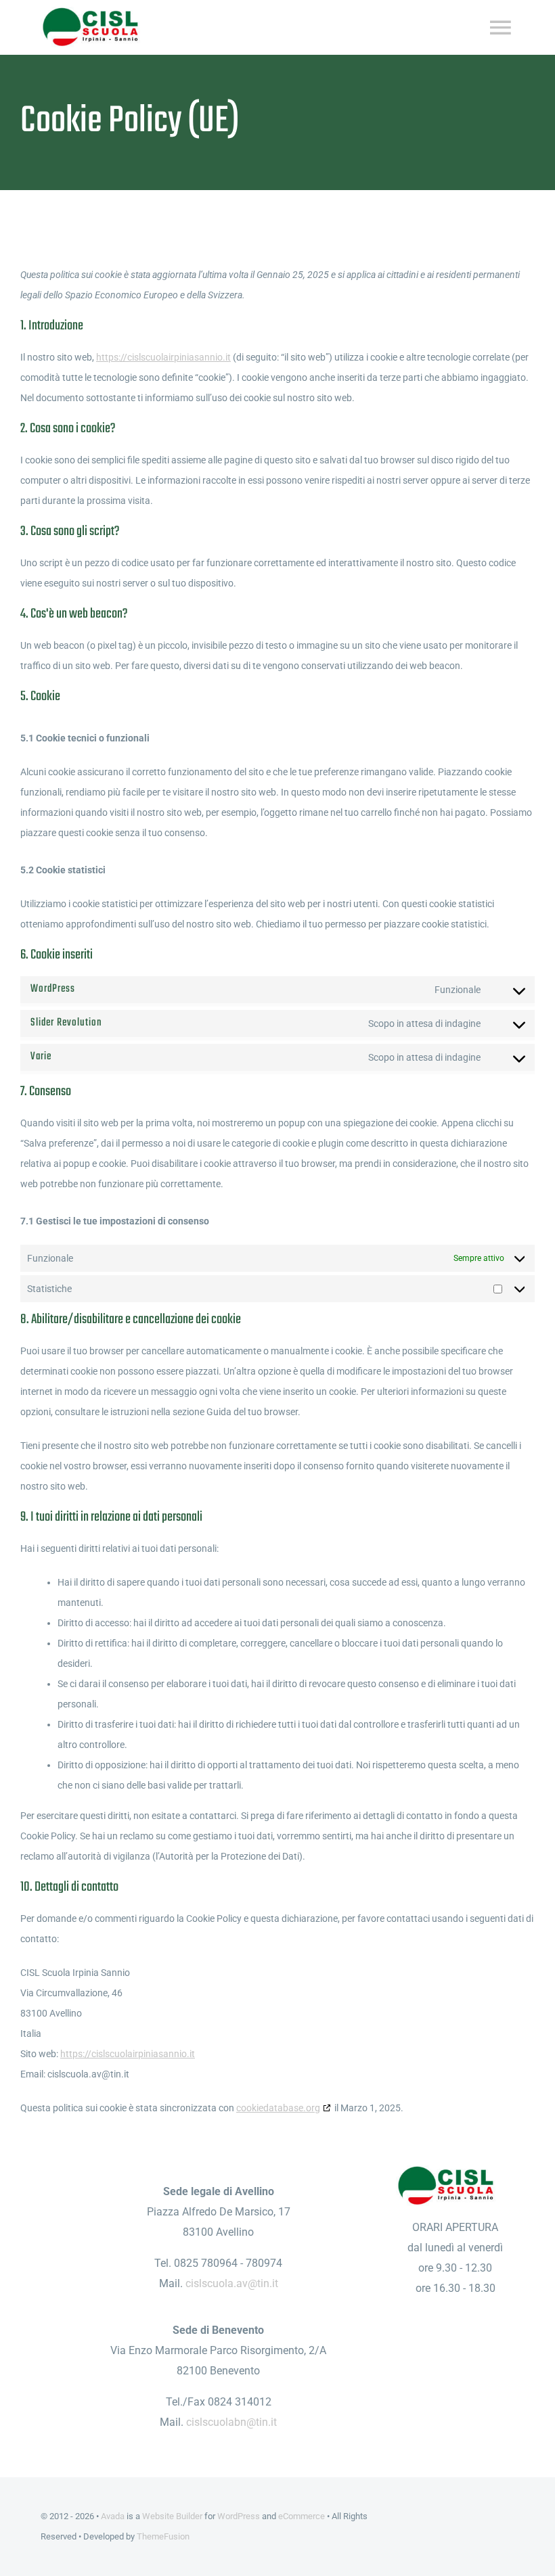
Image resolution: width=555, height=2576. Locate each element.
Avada (113, 2516)
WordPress (239, 2516)
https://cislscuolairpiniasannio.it (163, 357)
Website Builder (172, 2516)
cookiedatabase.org (278, 2108)
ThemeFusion (163, 2536)
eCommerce (302, 2516)
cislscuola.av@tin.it (232, 2283)
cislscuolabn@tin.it (231, 2422)
